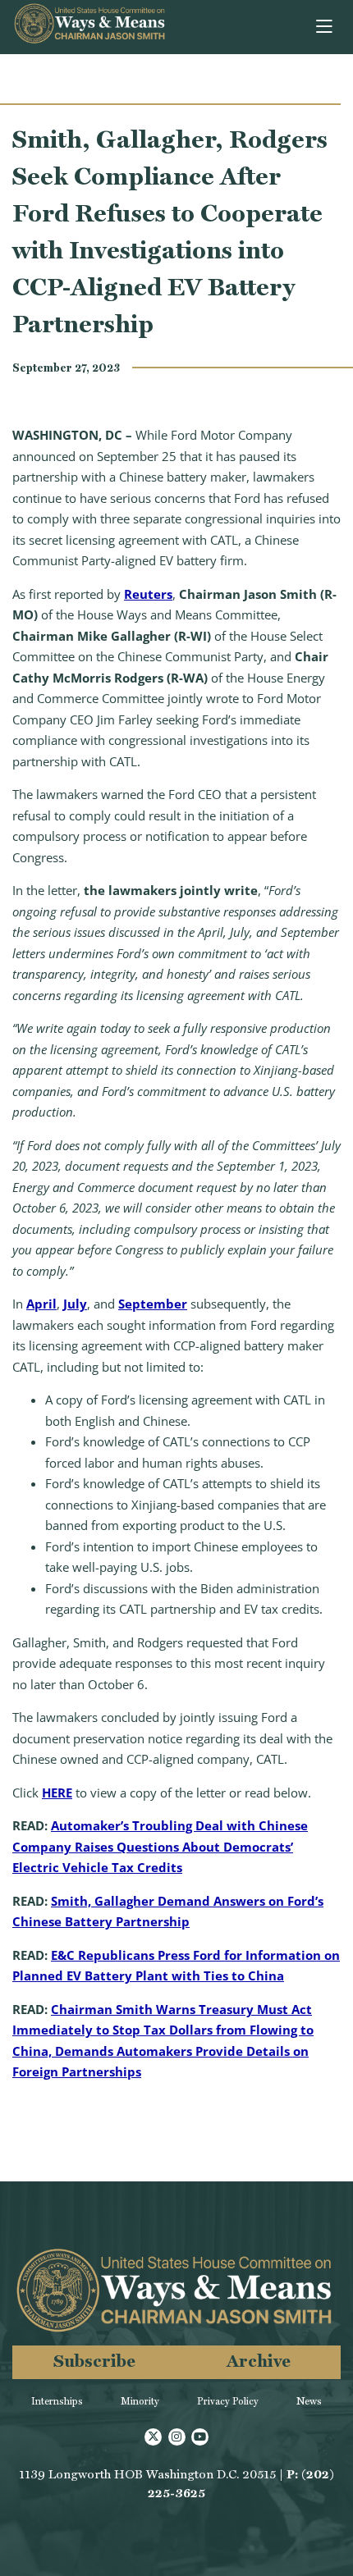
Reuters (148, 594)
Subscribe (94, 2361)
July (75, 1304)
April (41, 1304)
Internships (57, 2401)
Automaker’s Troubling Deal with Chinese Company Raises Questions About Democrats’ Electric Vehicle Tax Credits (160, 1846)
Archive (259, 2361)
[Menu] (325, 27)
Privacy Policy (228, 2401)
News (309, 2401)
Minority (140, 2401)
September (153, 1304)
